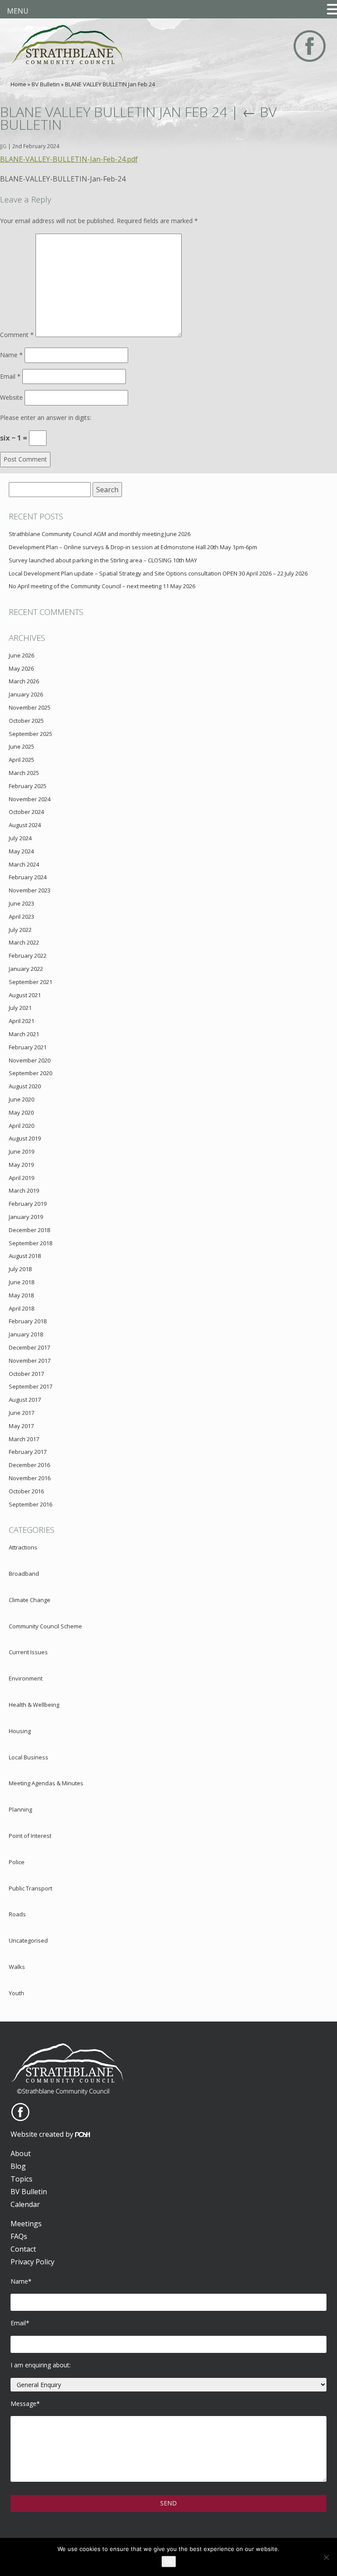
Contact (23, 2249)
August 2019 (25, 1138)
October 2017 (26, 1374)
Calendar (25, 2204)
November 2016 (30, 1478)
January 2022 (26, 969)
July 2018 (20, 1269)
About (21, 2153)
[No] (326, 2557)
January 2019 (26, 1217)
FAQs (19, 2236)
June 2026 (22, 655)
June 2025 (22, 746)
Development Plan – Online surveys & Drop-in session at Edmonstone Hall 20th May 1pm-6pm (133, 547)
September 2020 (30, 1073)
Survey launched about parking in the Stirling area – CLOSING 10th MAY (103, 560)
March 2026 (24, 681)
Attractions (23, 1547)
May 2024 (21, 851)
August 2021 (25, 995)
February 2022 (28, 956)
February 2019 (28, 1204)
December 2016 (29, 1465)
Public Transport (30, 1888)
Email (10, 376)
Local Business (29, 1757)
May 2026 (21, 668)
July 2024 (20, 838)
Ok (169, 2562)
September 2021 (30, 982)
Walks (17, 1967)
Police (17, 1862)
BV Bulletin (46, 84)
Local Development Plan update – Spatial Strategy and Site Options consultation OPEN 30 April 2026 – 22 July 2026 (158, 573)
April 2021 (22, 1021)
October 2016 (26, 1491)
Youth (16, 1993)
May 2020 (21, 1112)
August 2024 (25, 825)
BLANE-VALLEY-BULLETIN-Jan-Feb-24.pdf (69, 159)
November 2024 (30, 799)
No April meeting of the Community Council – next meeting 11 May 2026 (102, 586)
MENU (18, 11)
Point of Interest (30, 1836)
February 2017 (28, 1452)
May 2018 (21, 1295)
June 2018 (22, 1282)
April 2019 (22, 1178)
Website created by (43, 2134)
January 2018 (26, 1334)
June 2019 (22, 1151)
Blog (18, 2166)
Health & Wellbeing (34, 1705)
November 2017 (30, 1361)
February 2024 (28, 877)
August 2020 (25, 1086)
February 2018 (28, 1321)
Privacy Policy (32, 2262)
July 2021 (20, 1008)
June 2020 (22, 1099)
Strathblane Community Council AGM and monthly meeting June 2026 (100, 534)
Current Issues (28, 1652)
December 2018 (29, 1230)
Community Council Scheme (45, 1626)
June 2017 (22, 1413)
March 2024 (24, 864)
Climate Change (30, 1600)
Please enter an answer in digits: (46, 417)
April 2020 (22, 1126)
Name (11, 355)
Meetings (26, 2224)
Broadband (24, 1574)
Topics (22, 2179)
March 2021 (24, 1034)
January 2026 (26, 694)
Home (18, 84)
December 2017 (29, 1347)
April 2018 (22, 1308)
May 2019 (21, 1165)
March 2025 (24, 773)
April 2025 (22, 760)
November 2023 (30, 890)
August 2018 (25, 1256)
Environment (26, 1678)
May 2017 (21, 1426)
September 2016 (30, 1504)
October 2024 (26, 812)
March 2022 (24, 942)
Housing (20, 1731)
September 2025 (30, 734)
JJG (3, 146)
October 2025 (26, 721)
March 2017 (24, 1439)
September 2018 (30, 1243)
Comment (17, 335)
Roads (17, 1914)
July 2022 (20, 930)
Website (11, 397)
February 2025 (28, 786)
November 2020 (30, 1060)
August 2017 (25, 1400)
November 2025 (30, 707)
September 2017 (30, 1386)
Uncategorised (28, 1940)
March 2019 (24, 1190)
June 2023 (22, 903)
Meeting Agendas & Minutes (46, 1783)
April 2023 (22, 917)
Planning (20, 1809)
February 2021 (28, 1047)
